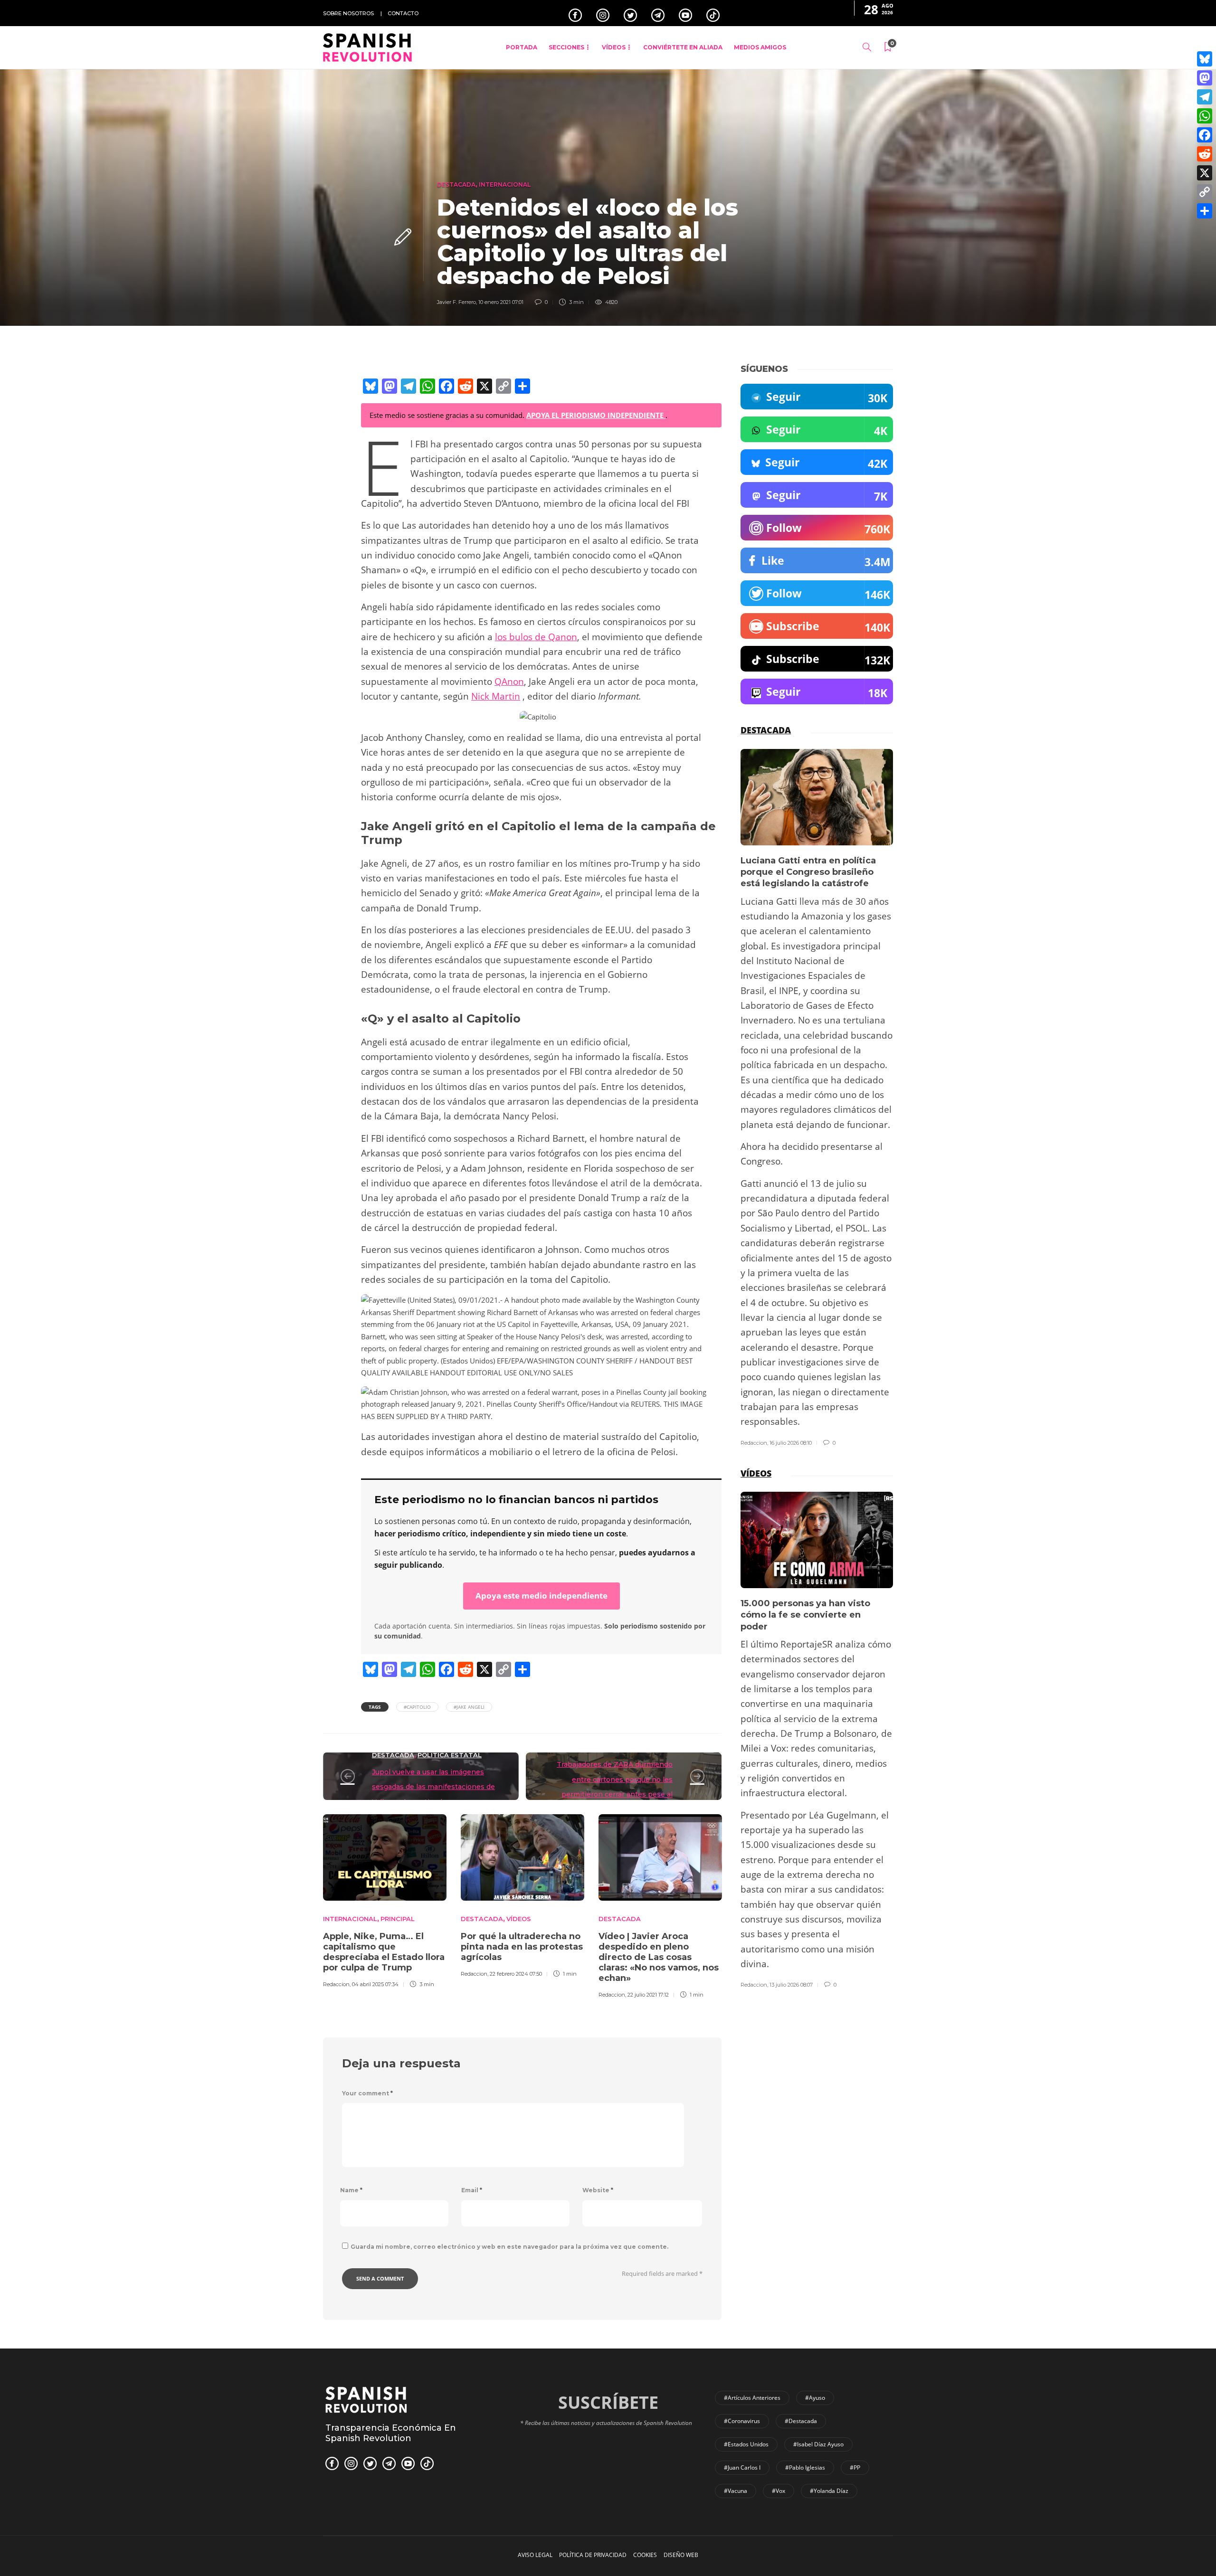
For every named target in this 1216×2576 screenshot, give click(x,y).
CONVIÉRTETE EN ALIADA (683, 47)
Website (598, 2190)
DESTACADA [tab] (766, 730)
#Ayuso (815, 2398)
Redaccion (336, 1984)
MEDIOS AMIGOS (760, 47)
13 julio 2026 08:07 (791, 1985)
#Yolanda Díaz (829, 2491)
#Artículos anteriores (752, 2398)
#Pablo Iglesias (805, 2467)
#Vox (779, 2491)
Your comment (367, 2093)
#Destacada (801, 2421)
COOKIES (645, 2555)
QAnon (509, 682)
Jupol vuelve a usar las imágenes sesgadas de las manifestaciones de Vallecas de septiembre (433, 1787)
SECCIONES (566, 47)
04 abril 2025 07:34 (375, 1984)
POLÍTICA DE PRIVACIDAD (593, 2555)
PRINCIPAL (398, 1919)
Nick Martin (496, 696)
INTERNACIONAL (505, 185)
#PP (855, 2467)
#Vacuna (736, 2491)
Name (351, 2190)
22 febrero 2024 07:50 (516, 1974)
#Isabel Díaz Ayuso (818, 2444)
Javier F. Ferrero (456, 302)
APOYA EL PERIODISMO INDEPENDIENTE (596, 415)
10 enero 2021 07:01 (501, 302)
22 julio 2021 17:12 (648, 1995)
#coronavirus (742, 2421)
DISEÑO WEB (681, 2555)
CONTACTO (403, 13)
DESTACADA (456, 185)
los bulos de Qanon (536, 637)
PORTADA (522, 47)
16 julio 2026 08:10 (791, 1443)
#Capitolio (417, 1707)
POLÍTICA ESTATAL (450, 1755)
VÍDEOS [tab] (756, 1473)
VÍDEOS (614, 47)
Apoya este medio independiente (541, 1596)
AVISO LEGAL (535, 2555)
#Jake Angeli (469, 1707)
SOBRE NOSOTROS (348, 13)
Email (472, 2190)
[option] (385, 1900)
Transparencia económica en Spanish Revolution (391, 2433)
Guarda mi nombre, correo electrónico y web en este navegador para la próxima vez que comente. (509, 2247)
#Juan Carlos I (742, 2467)
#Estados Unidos (746, 2444)
